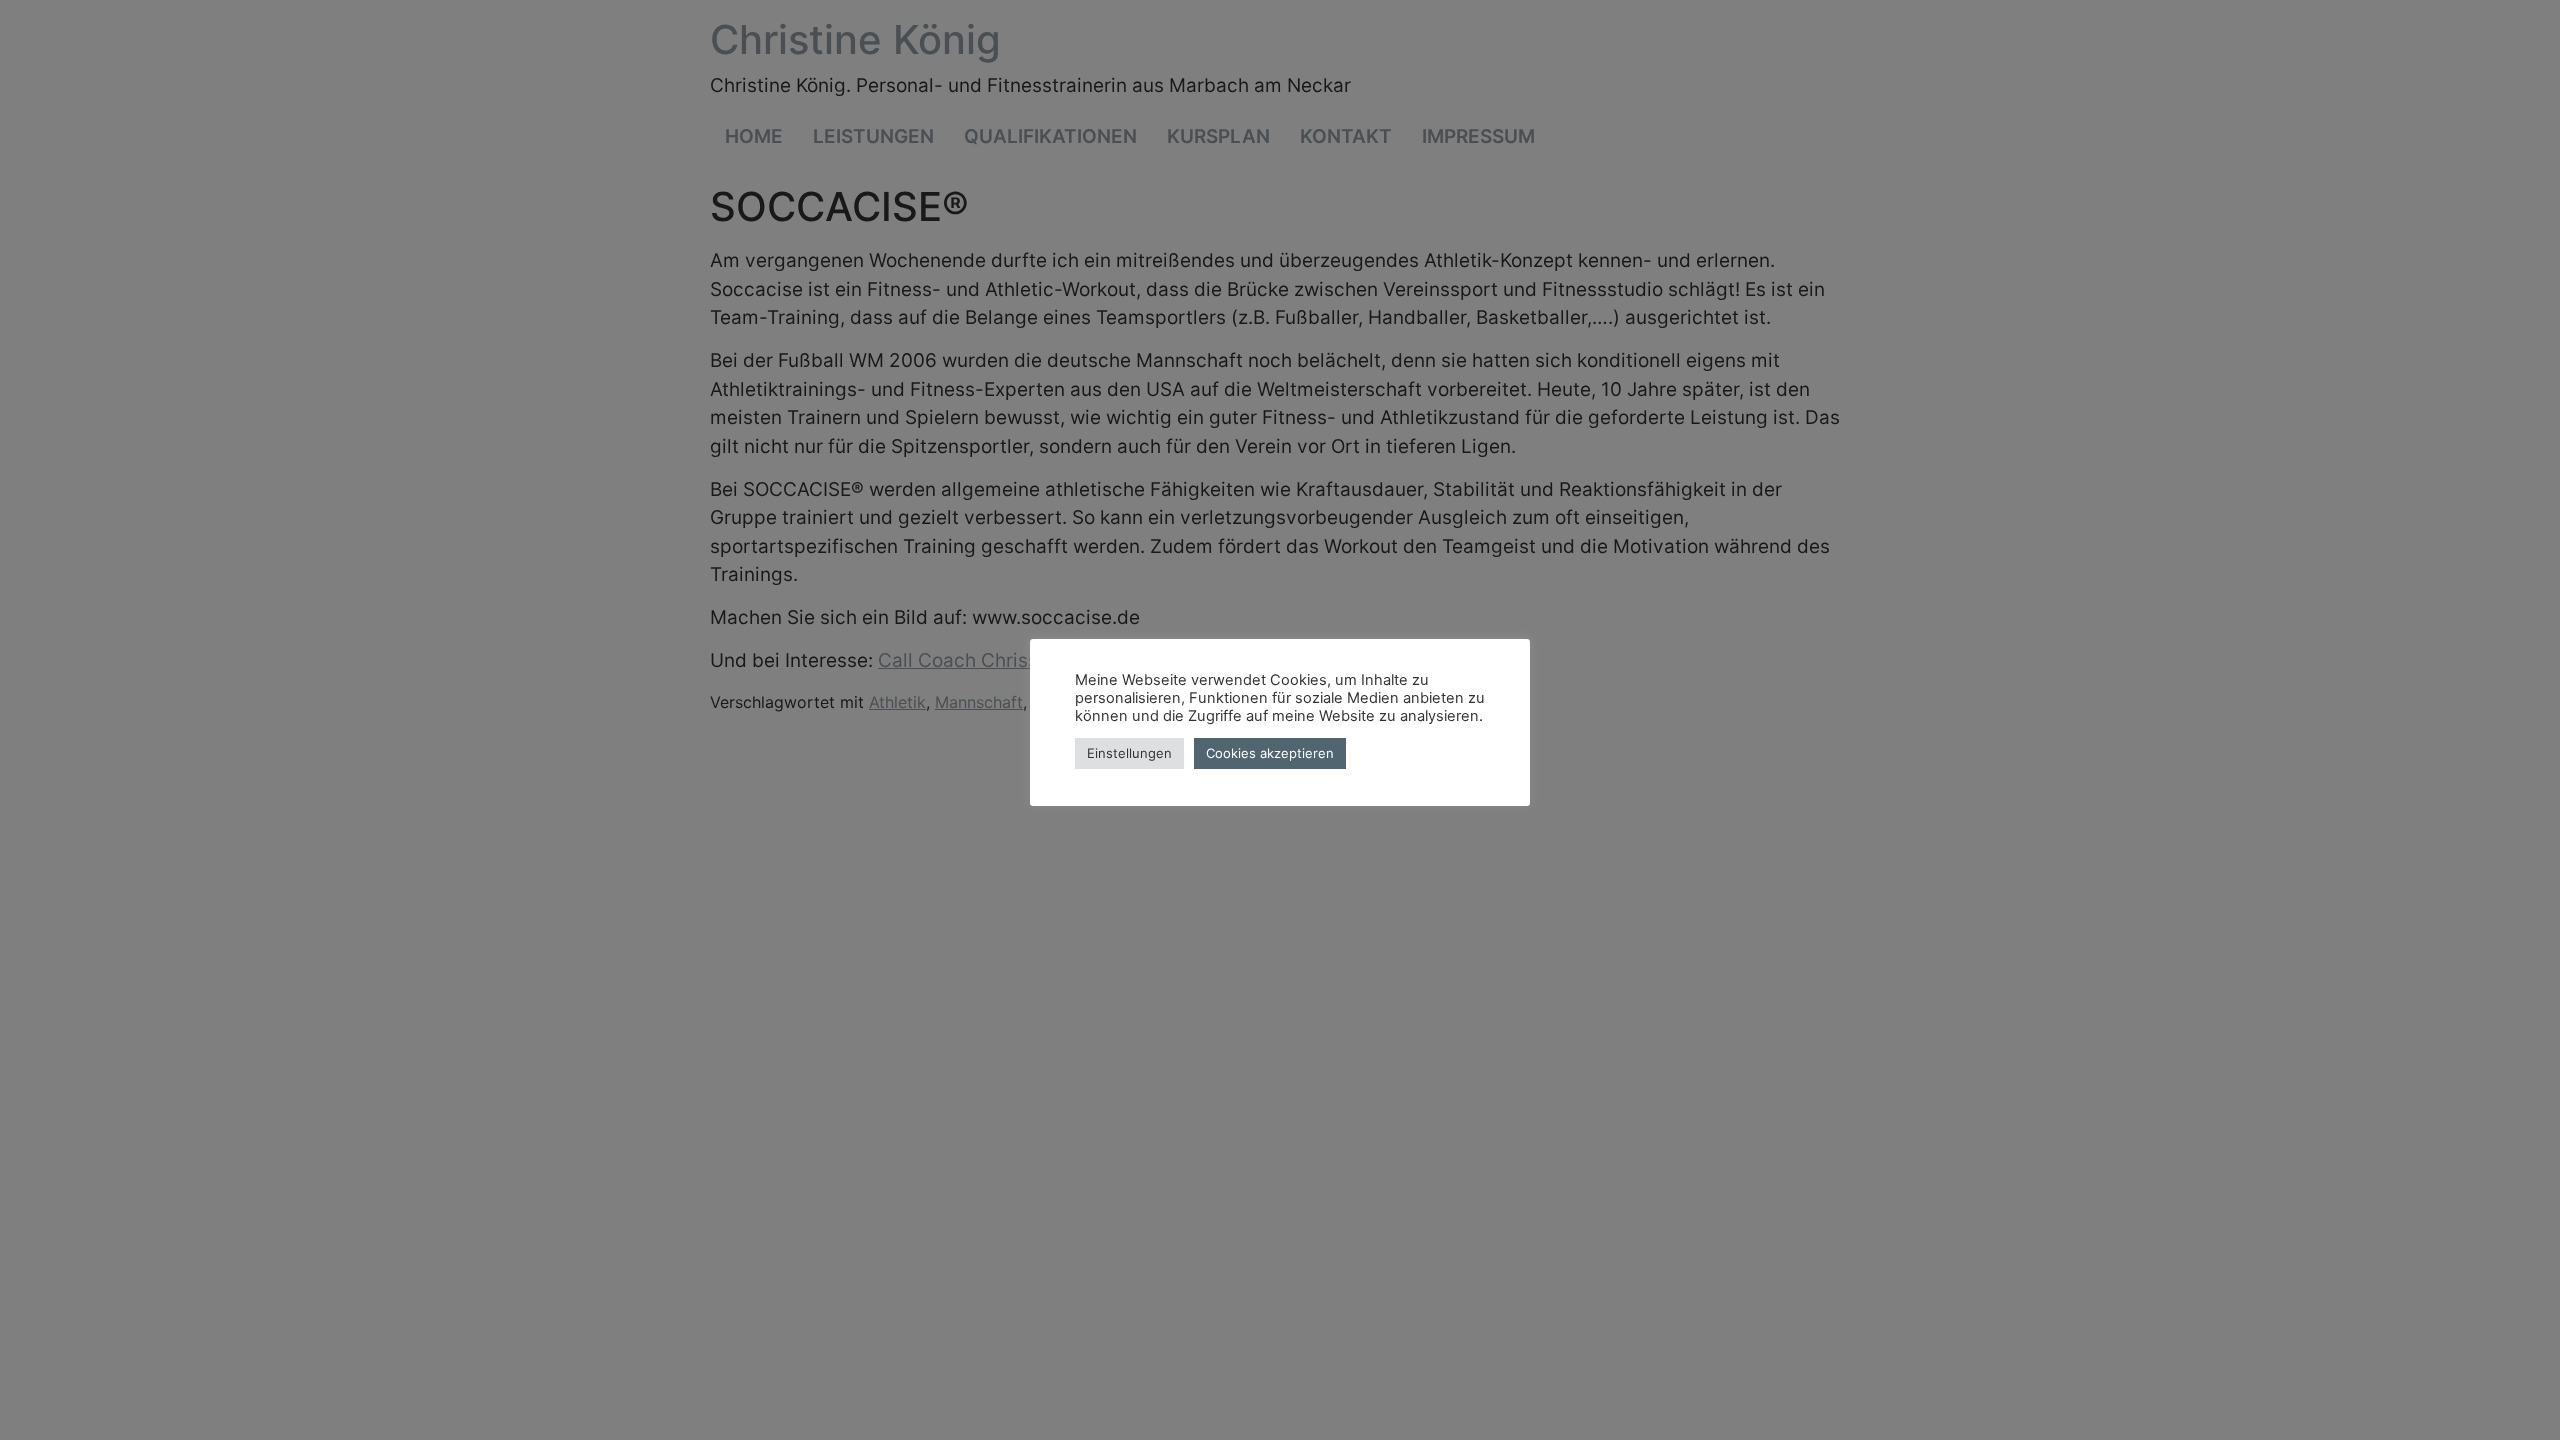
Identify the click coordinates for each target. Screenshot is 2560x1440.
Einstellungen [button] (1129, 753)
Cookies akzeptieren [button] (1270, 753)
